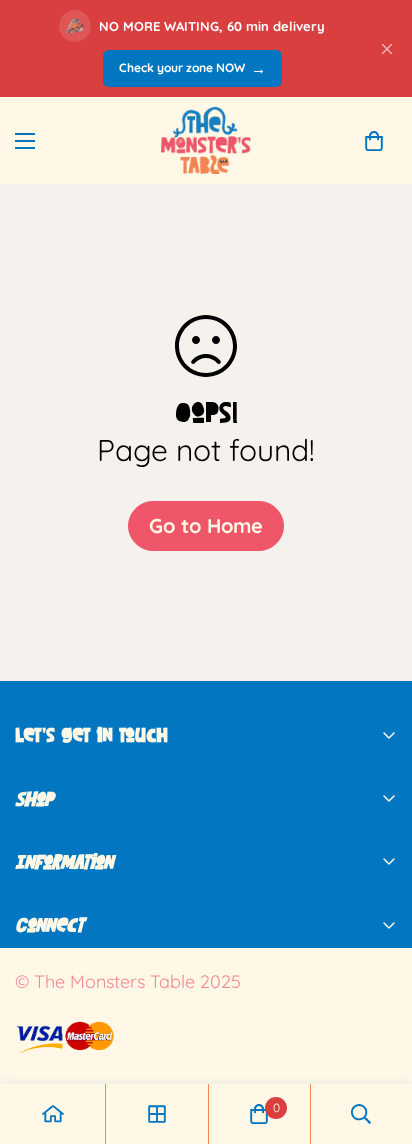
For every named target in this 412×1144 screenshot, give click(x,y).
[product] (53, 1114)
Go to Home (206, 525)
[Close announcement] (387, 49)
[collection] (157, 1114)
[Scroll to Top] (376, 1038)
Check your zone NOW (192, 68)
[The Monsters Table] (206, 140)
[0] (374, 141)
